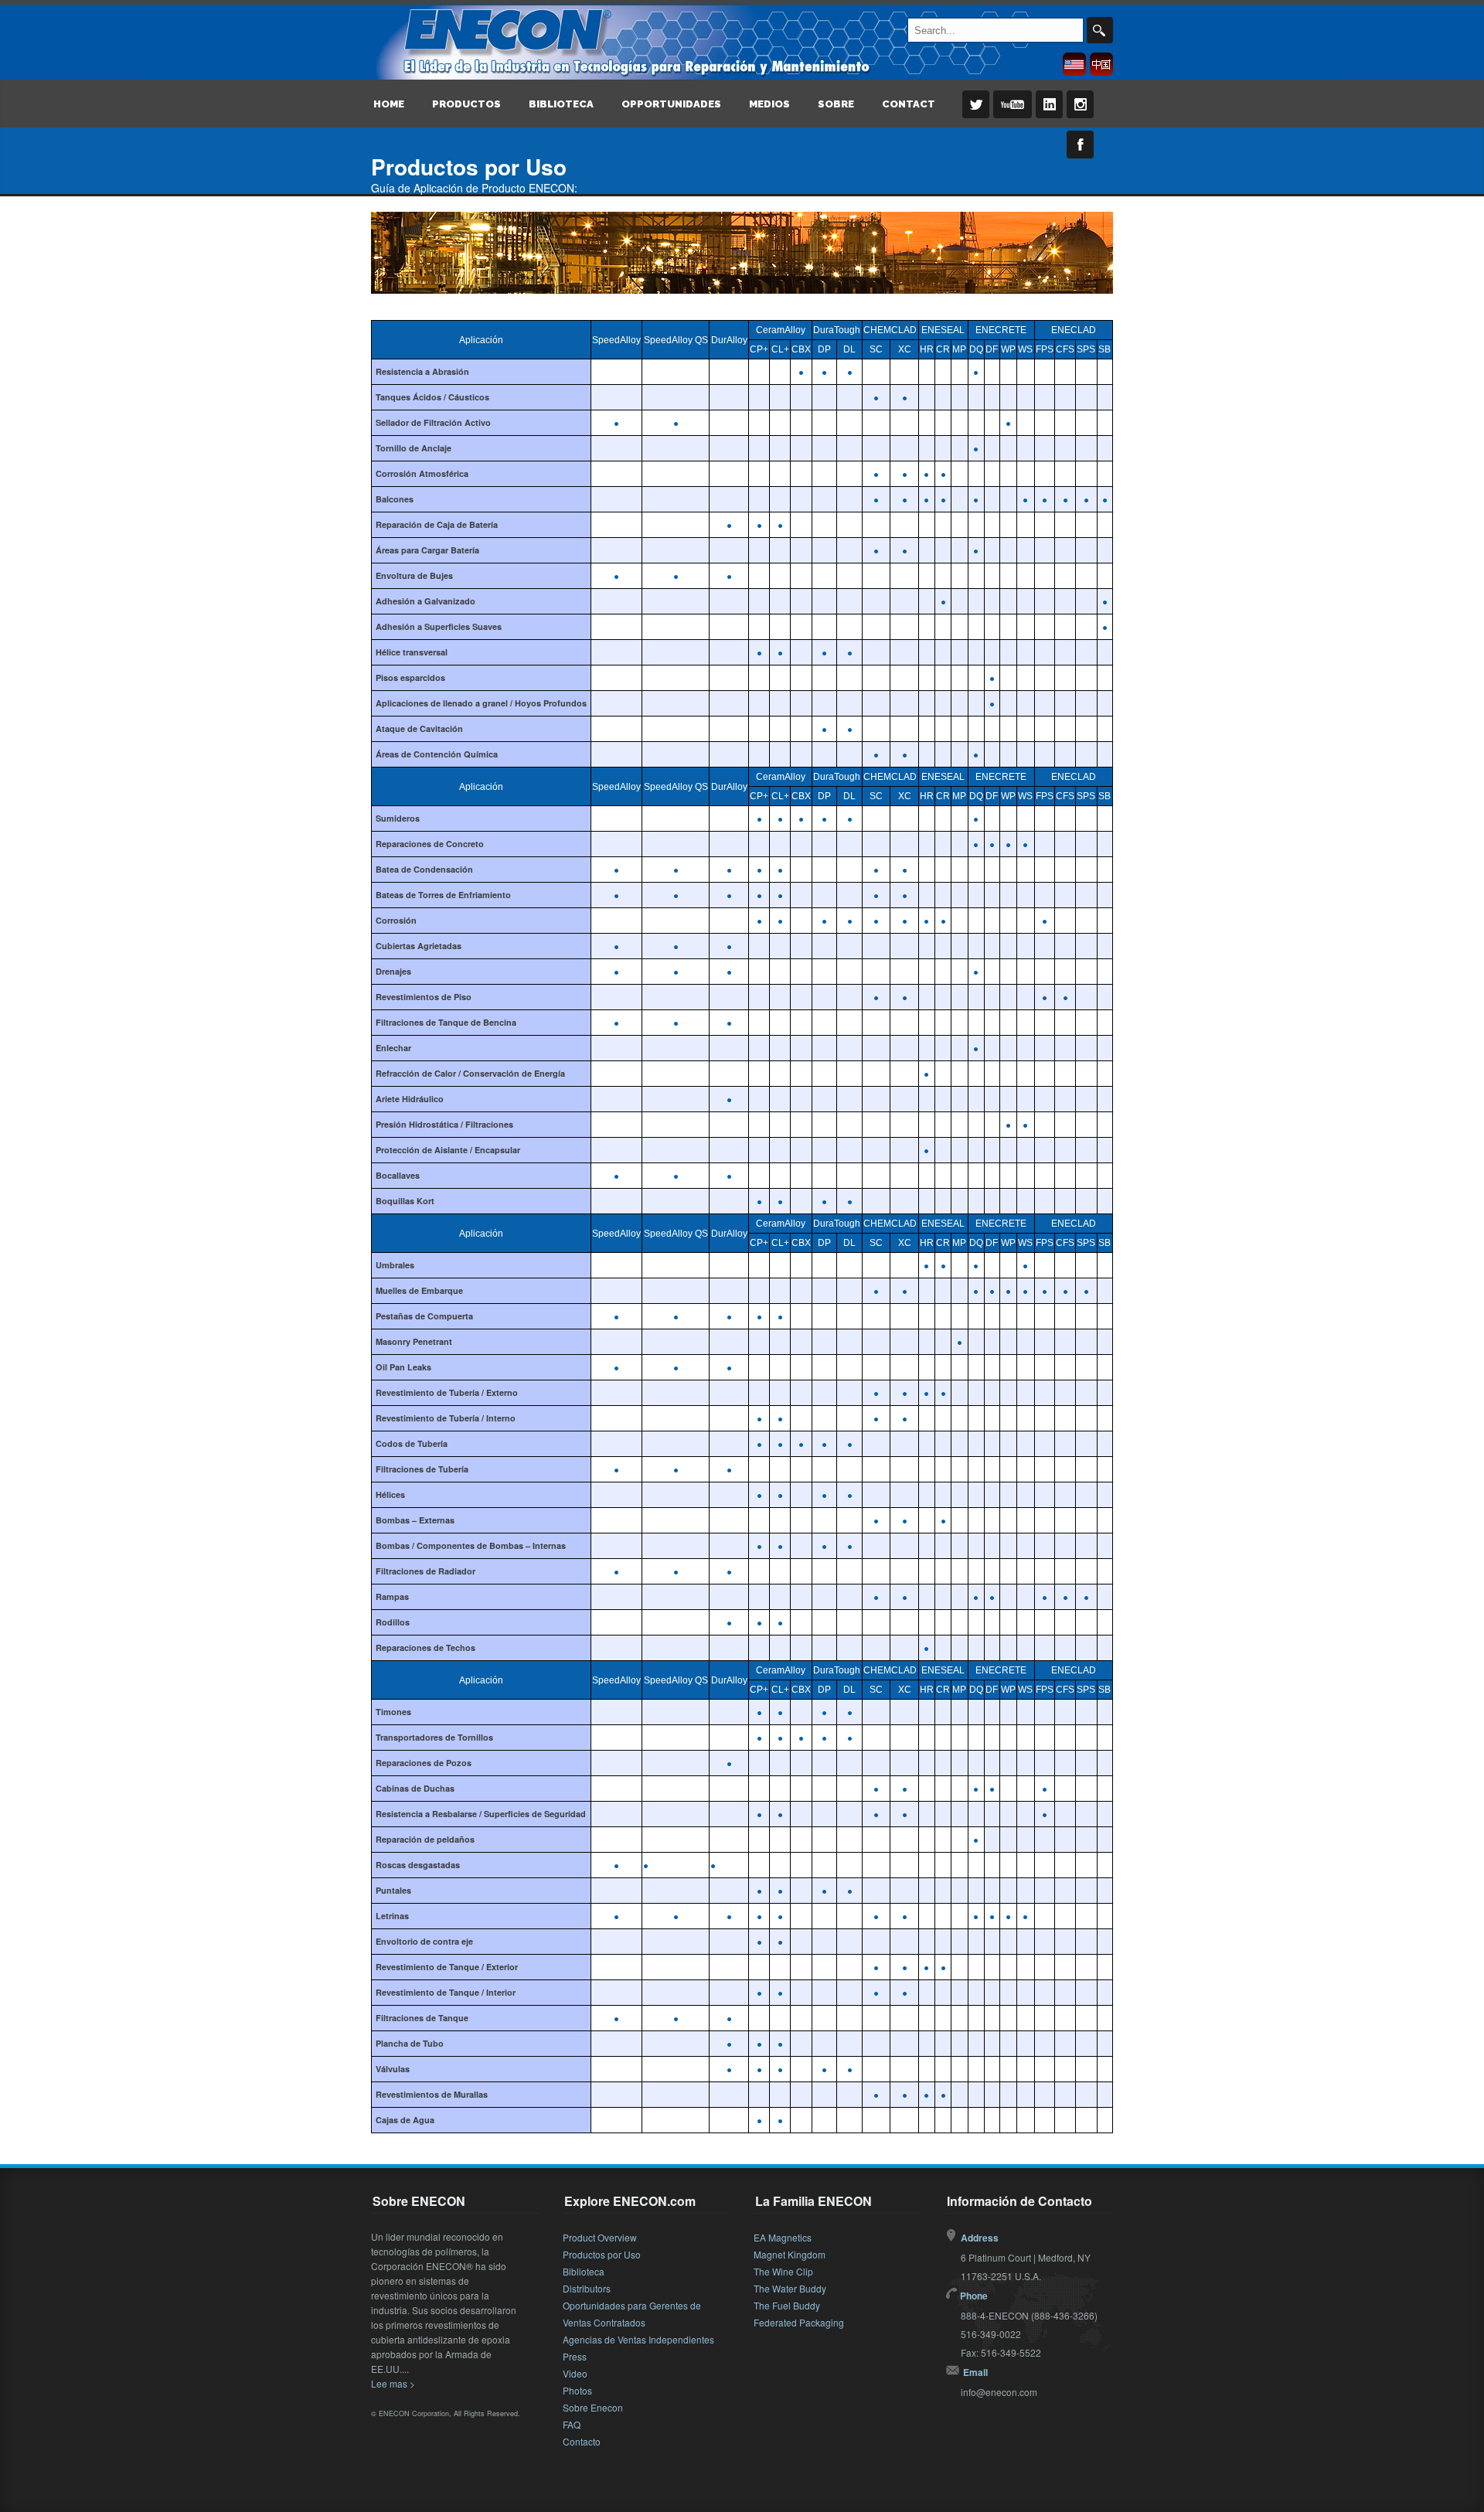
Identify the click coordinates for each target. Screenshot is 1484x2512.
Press (575, 2356)
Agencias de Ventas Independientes (638, 2339)
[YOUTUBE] (1010, 116)
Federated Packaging (799, 2322)
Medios (769, 104)
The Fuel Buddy (787, 2305)
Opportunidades (671, 104)
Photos (577, 2390)
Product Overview (600, 2237)
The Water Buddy (790, 2288)
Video (575, 2373)
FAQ (572, 2424)
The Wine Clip (783, 2271)
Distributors (587, 2288)
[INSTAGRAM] (1077, 116)
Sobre (836, 104)
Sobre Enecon (593, 2407)
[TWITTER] (973, 116)
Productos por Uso (602, 2254)
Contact (909, 104)
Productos (466, 104)
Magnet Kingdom (790, 2254)
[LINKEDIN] (1047, 116)
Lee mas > (393, 2383)
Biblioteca (561, 104)
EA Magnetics (783, 2237)
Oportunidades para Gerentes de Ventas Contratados (632, 2314)
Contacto (582, 2441)
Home (389, 104)
